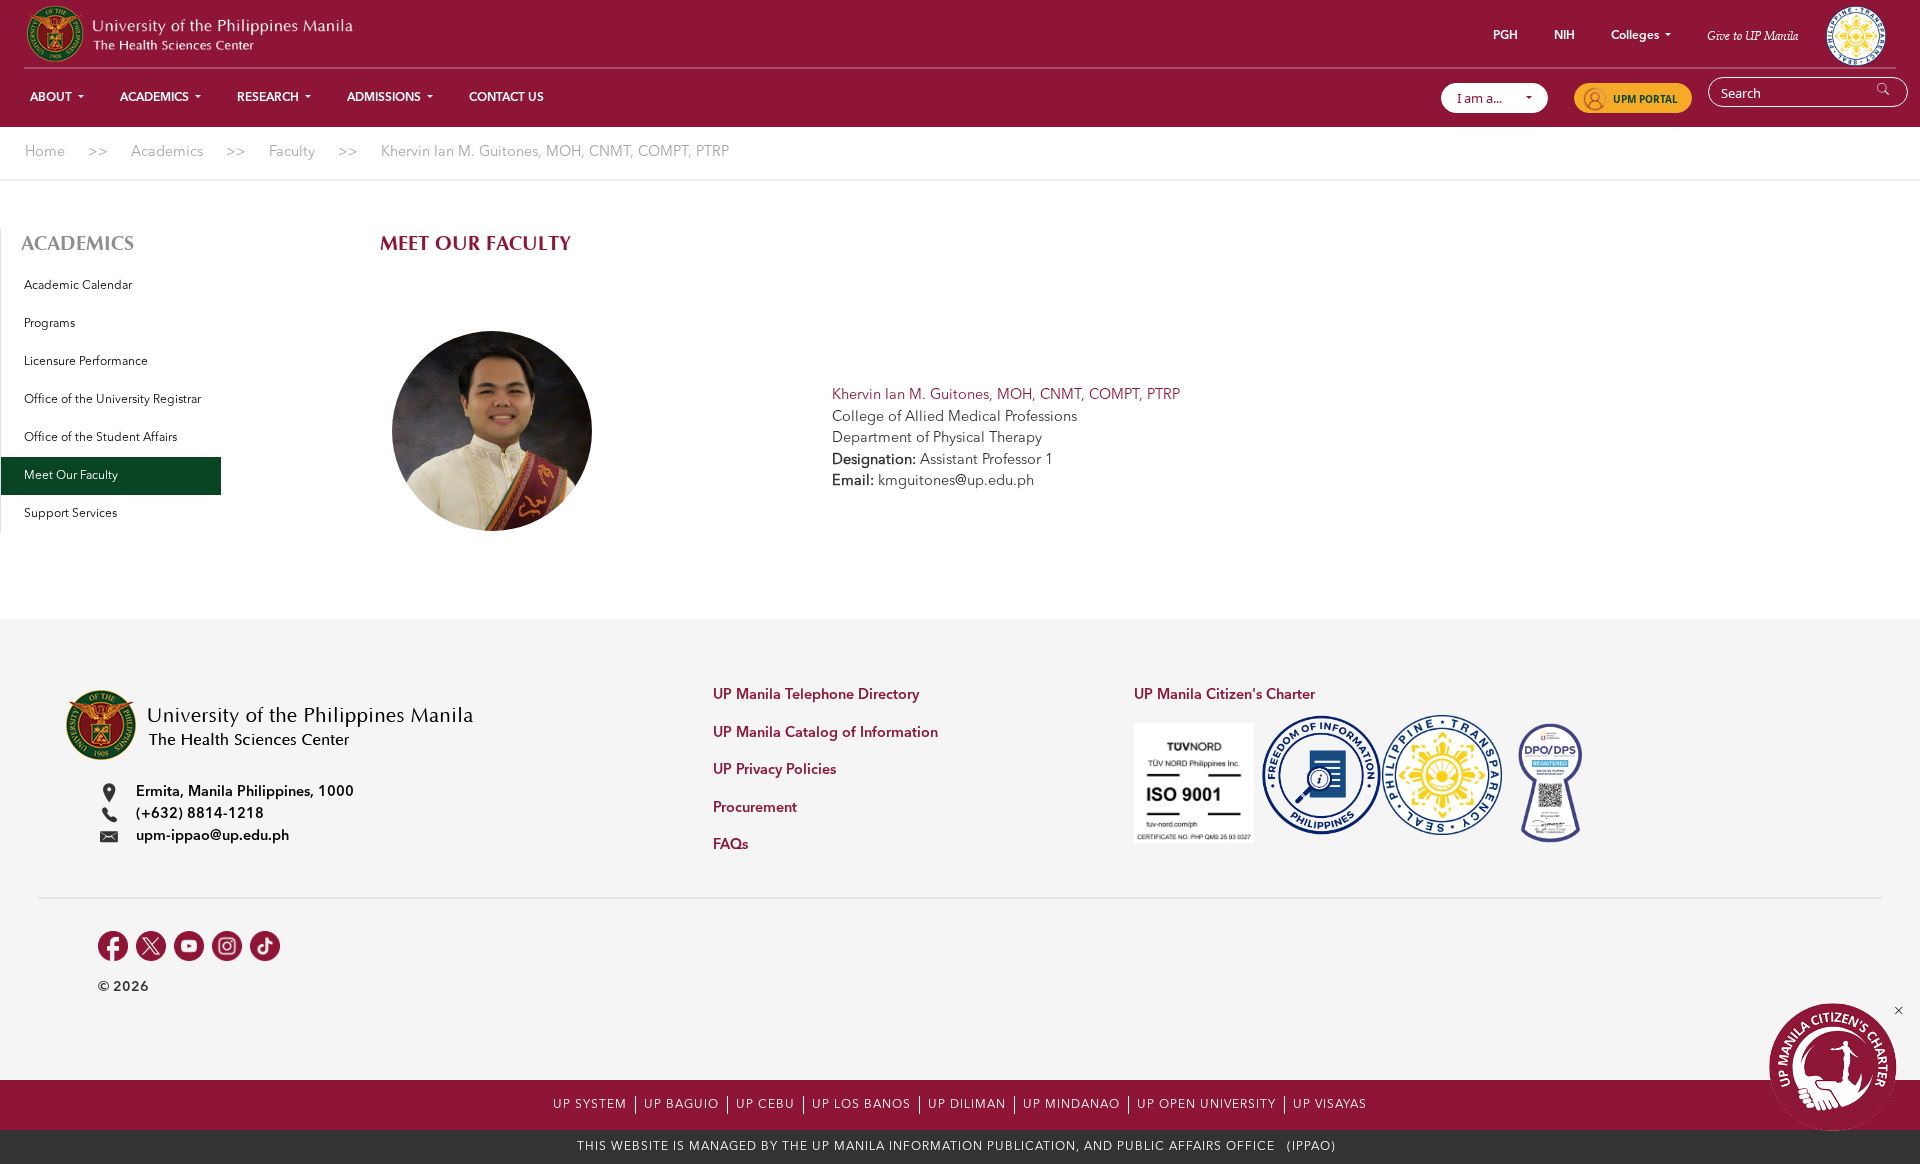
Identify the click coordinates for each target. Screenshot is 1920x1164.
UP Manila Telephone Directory (816, 695)
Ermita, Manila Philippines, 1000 (245, 792)
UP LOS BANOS (861, 1105)
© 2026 (123, 987)
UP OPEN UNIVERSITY (1206, 1105)
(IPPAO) (1311, 1147)
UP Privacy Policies (774, 770)
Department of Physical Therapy (937, 438)
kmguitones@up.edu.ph (933, 481)
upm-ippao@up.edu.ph (212, 836)
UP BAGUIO (681, 1105)
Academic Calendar (78, 286)
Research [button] (269, 98)
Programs (49, 324)
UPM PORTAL (1645, 99)
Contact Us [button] (506, 98)
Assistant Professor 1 (942, 460)
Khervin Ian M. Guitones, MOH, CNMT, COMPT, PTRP (1006, 395)
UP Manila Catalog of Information (825, 733)
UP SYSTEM (590, 1105)
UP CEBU (765, 1105)
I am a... (1488, 98)
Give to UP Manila (1752, 35)
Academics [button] (156, 98)
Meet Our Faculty (71, 476)
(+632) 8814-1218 (200, 814)
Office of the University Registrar (112, 400)
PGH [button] (1505, 36)
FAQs (730, 845)
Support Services (70, 514)
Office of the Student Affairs (100, 438)
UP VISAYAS (1330, 1105)
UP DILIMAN (967, 1105)
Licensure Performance (86, 362)
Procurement (755, 808)
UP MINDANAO (1071, 1105)
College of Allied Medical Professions (954, 417)
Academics (77, 243)
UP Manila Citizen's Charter (1224, 695)
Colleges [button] (1636, 36)
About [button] (52, 98)
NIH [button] (1564, 36)
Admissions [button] (385, 98)
